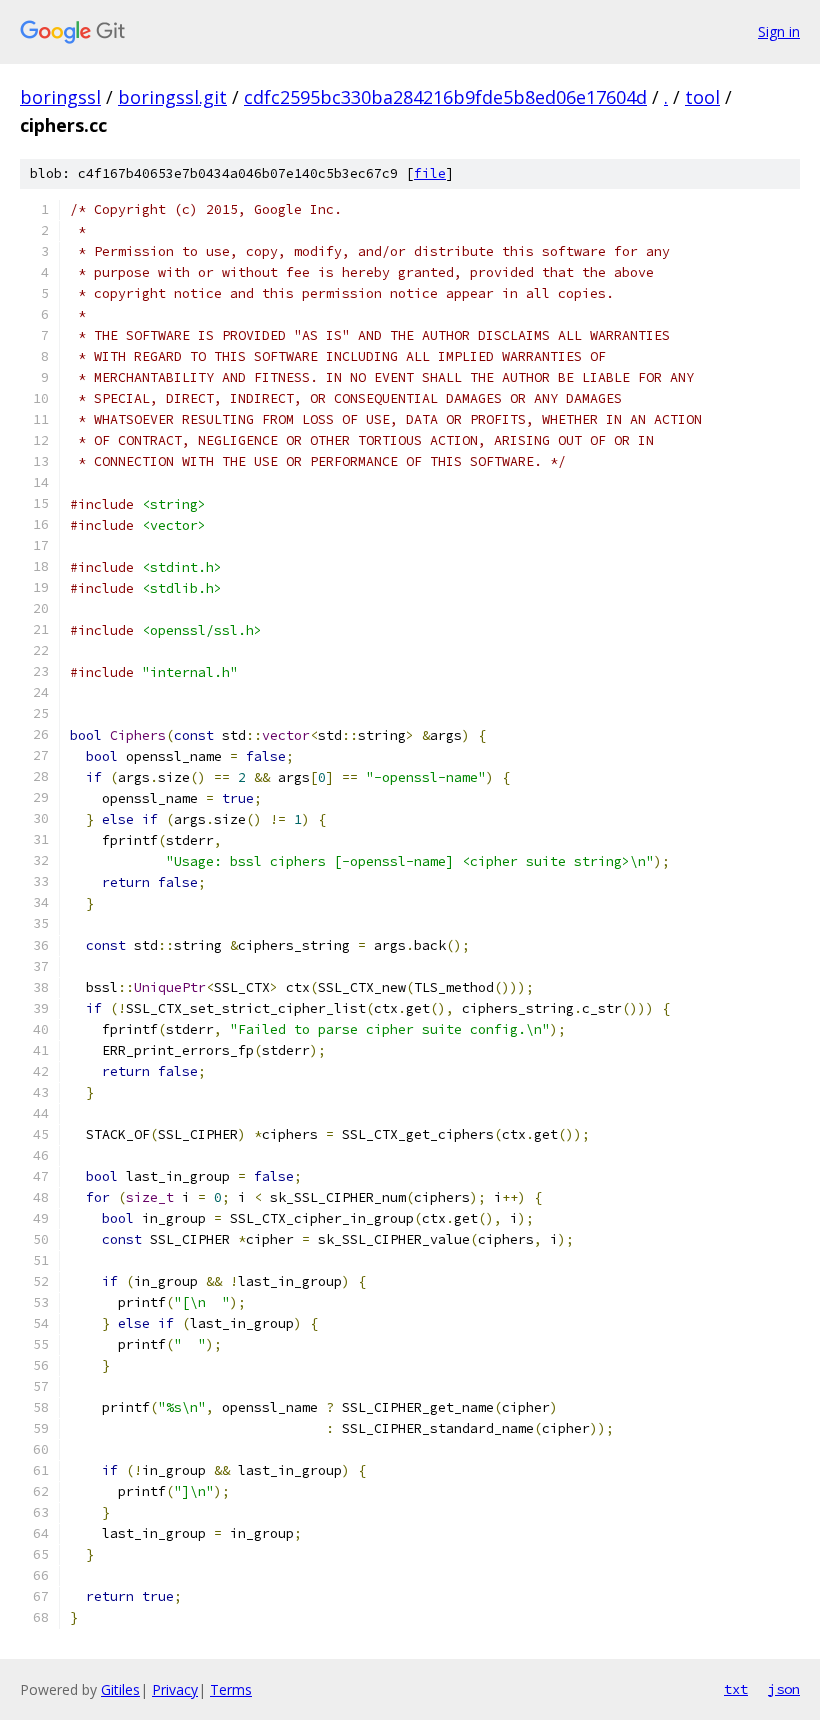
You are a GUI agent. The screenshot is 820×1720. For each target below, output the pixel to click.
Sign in (779, 31)
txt (736, 1689)
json (784, 1689)
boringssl (60, 97)
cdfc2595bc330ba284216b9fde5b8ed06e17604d (445, 97)
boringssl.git (172, 97)
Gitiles (120, 1689)
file (430, 173)
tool (702, 97)
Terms (231, 1689)
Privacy (175, 1689)
